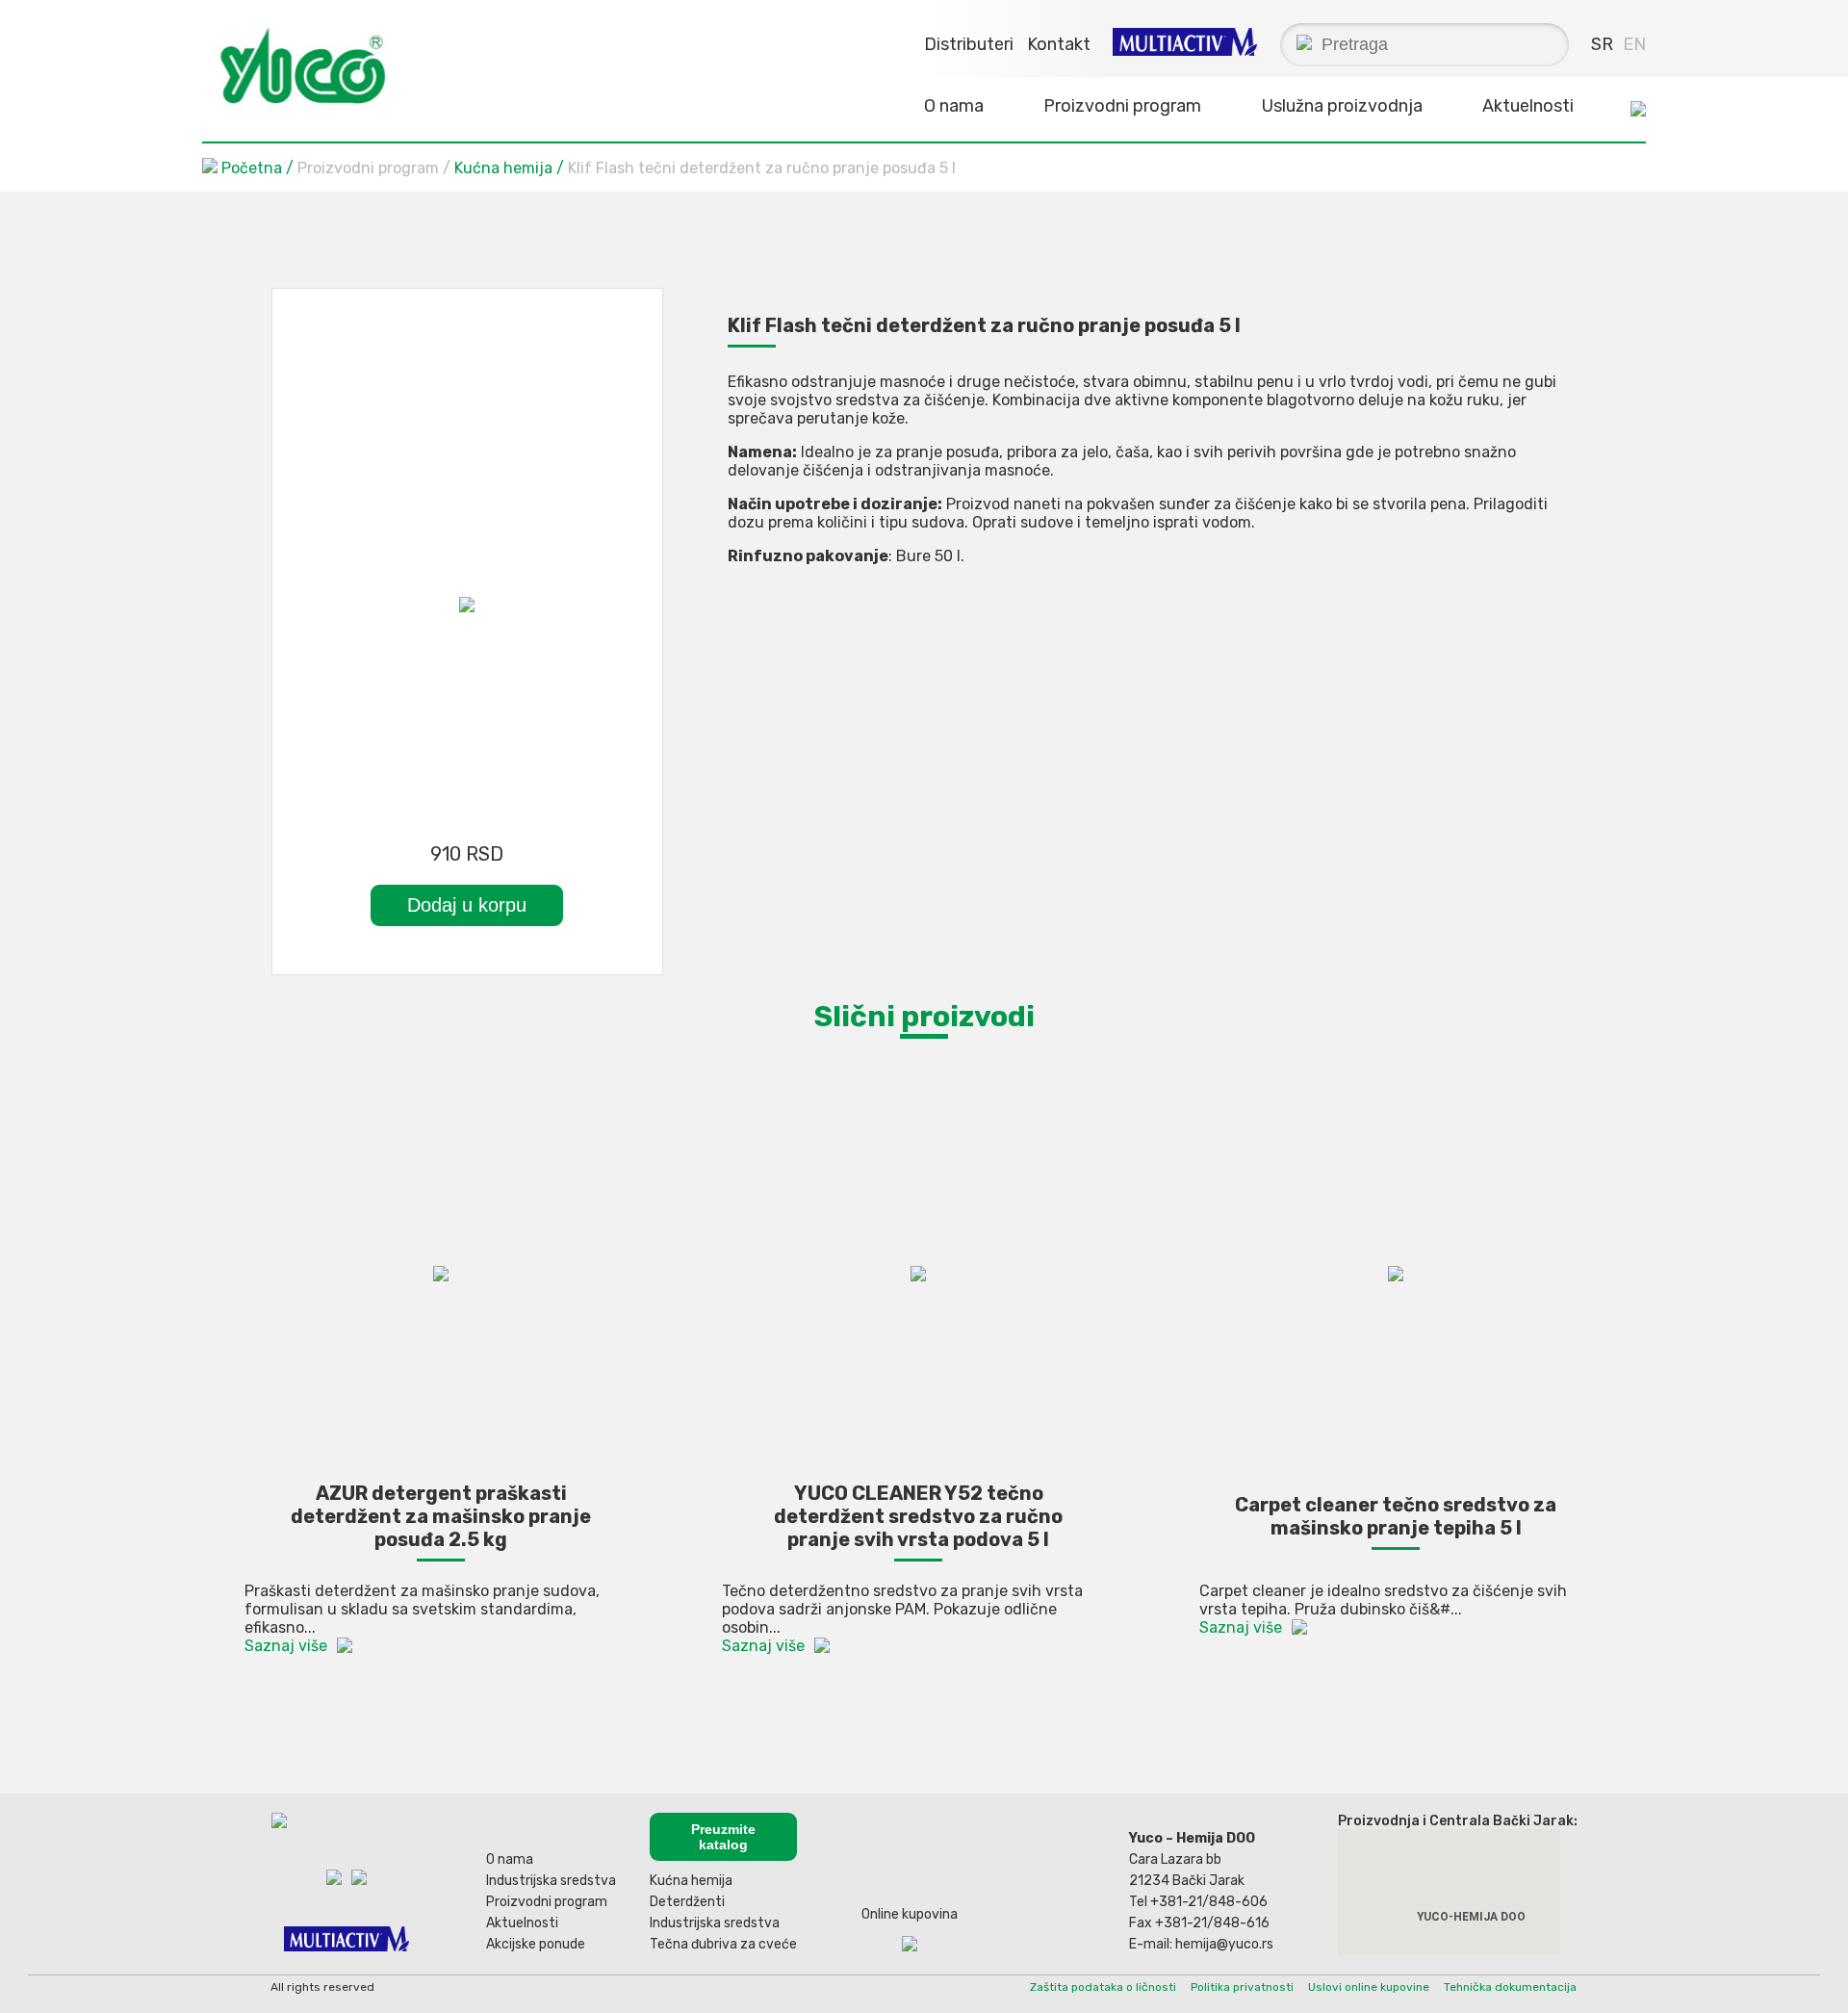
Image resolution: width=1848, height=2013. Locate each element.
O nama (510, 1859)
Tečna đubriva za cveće (723, 1944)
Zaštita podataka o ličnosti (1103, 1987)
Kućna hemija (505, 168)
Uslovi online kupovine (1369, 1987)
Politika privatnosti (1242, 1987)
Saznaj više (286, 1646)
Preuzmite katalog (723, 1837)
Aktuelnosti (1528, 106)
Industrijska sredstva (551, 1881)
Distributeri (969, 44)
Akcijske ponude (536, 1944)
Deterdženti (687, 1902)
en (1634, 44)
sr (1602, 44)
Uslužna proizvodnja (1342, 106)
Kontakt (1059, 44)
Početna (252, 168)
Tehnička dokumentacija (1510, 1987)
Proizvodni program (547, 1902)
